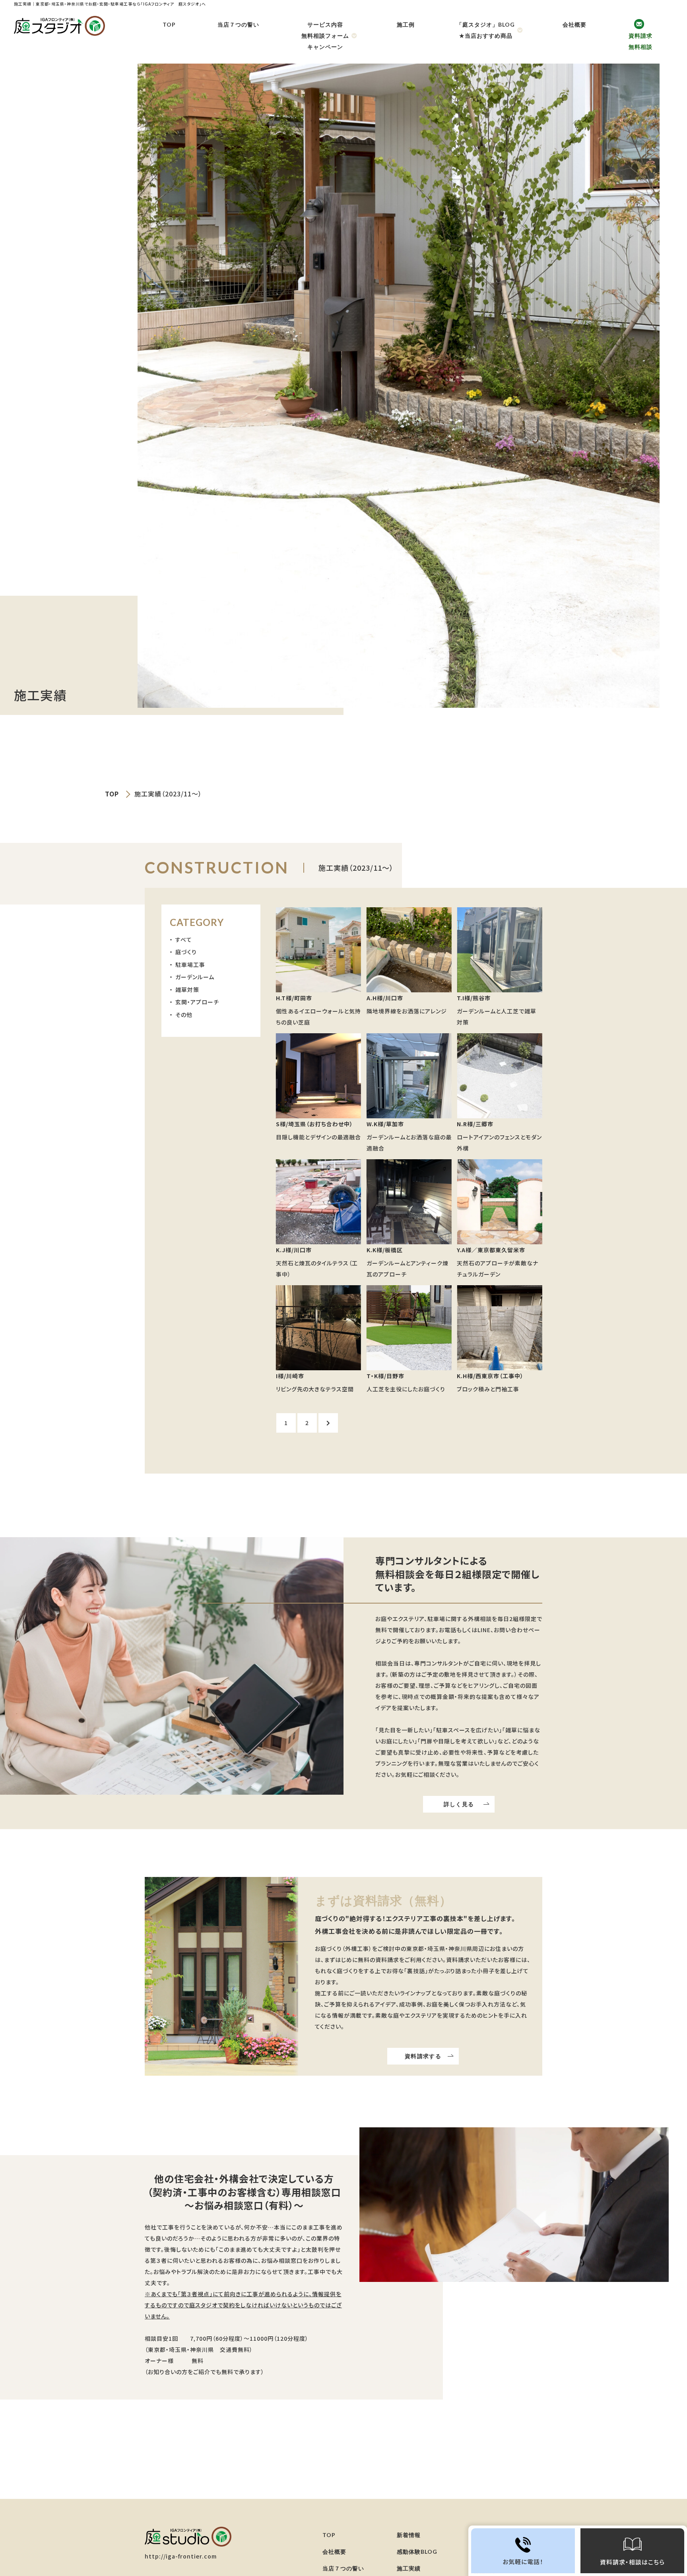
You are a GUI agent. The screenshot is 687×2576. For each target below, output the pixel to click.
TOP (169, 24)
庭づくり (186, 952)
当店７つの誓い (238, 24)
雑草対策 (187, 990)
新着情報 (409, 2535)
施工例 (406, 24)
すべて (184, 939)
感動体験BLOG (417, 2552)
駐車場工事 (190, 965)
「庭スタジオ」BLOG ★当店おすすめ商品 (486, 30)
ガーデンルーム (195, 977)
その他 (184, 1015)
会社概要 (574, 24)
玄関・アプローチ (197, 1002)
